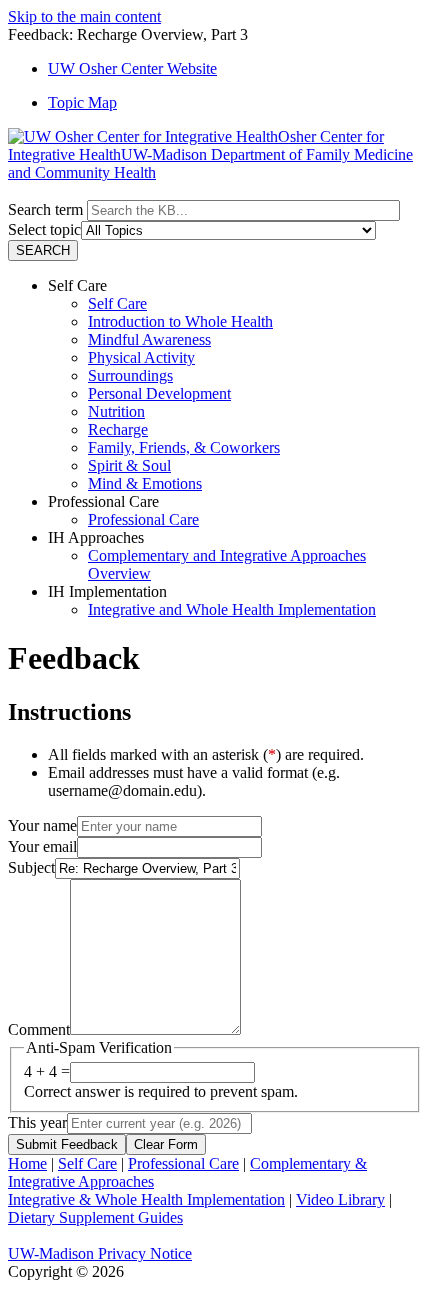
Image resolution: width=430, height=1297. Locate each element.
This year (37, 1122)
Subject (31, 867)
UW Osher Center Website (132, 68)
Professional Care (143, 519)
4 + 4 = (47, 1071)
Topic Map (82, 102)
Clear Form (166, 1144)
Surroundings (130, 375)
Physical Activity (141, 357)
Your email (42, 846)
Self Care (117, 303)
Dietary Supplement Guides (95, 1217)
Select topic (44, 229)
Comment (39, 1029)
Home (27, 1163)
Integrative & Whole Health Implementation (146, 1199)
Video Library (340, 1199)
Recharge (118, 429)
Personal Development (159, 393)
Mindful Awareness (149, 339)
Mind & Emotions (145, 483)
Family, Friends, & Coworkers (184, 447)
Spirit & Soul (129, 465)
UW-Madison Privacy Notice (100, 1253)
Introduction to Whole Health (180, 321)
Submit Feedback (67, 1144)
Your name (42, 825)
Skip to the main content (84, 16)
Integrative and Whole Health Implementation (232, 609)
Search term (45, 209)
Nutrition (116, 411)
